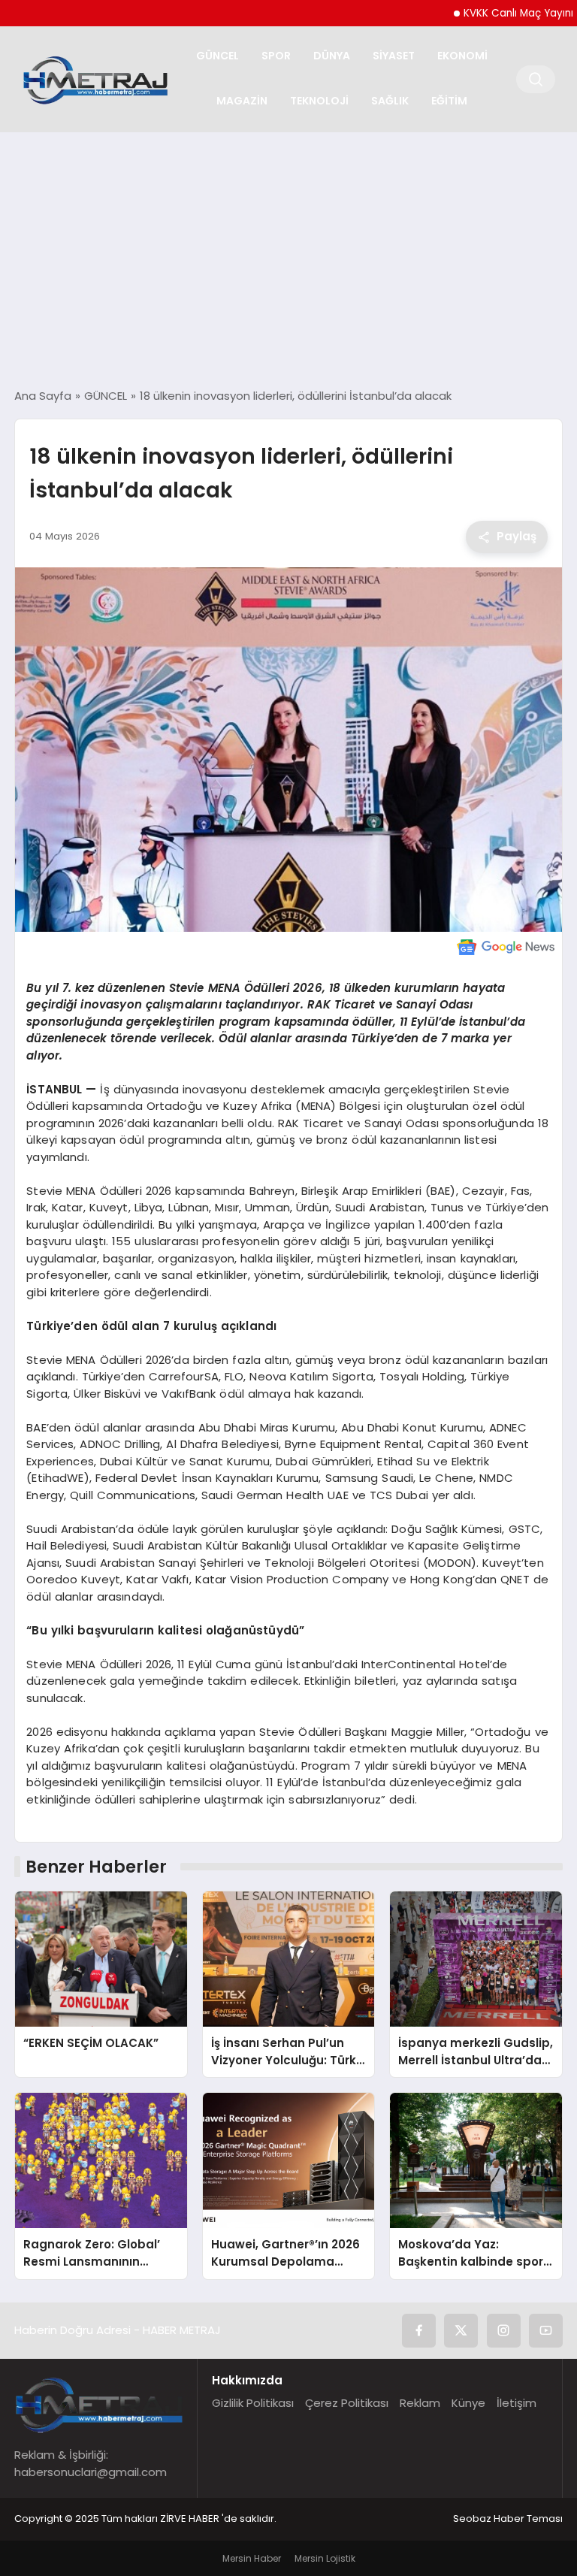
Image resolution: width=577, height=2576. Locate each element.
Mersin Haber (252, 2558)
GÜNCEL (218, 56)
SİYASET (394, 56)
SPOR (276, 56)
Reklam (420, 2403)
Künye (468, 2403)
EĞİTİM (449, 101)
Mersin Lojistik (325, 2558)
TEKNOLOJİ (319, 101)
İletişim (517, 2403)
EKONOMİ (462, 56)
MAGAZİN (242, 101)
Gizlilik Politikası (253, 2403)
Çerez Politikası (347, 2403)
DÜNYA (332, 56)
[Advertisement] (288, 260)
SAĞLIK (390, 101)
